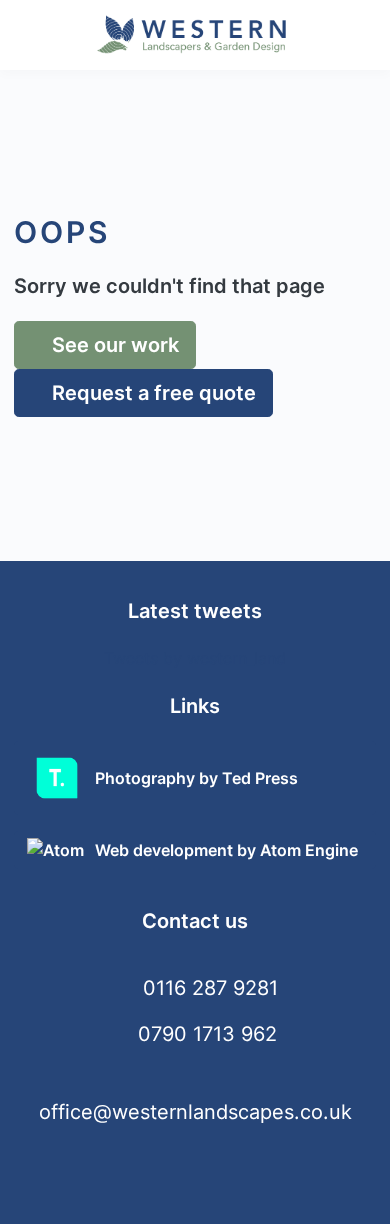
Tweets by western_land (195, 658)
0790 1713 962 (207, 1034)
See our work (113, 345)
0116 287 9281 (210, 988)
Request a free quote (151, 393)
